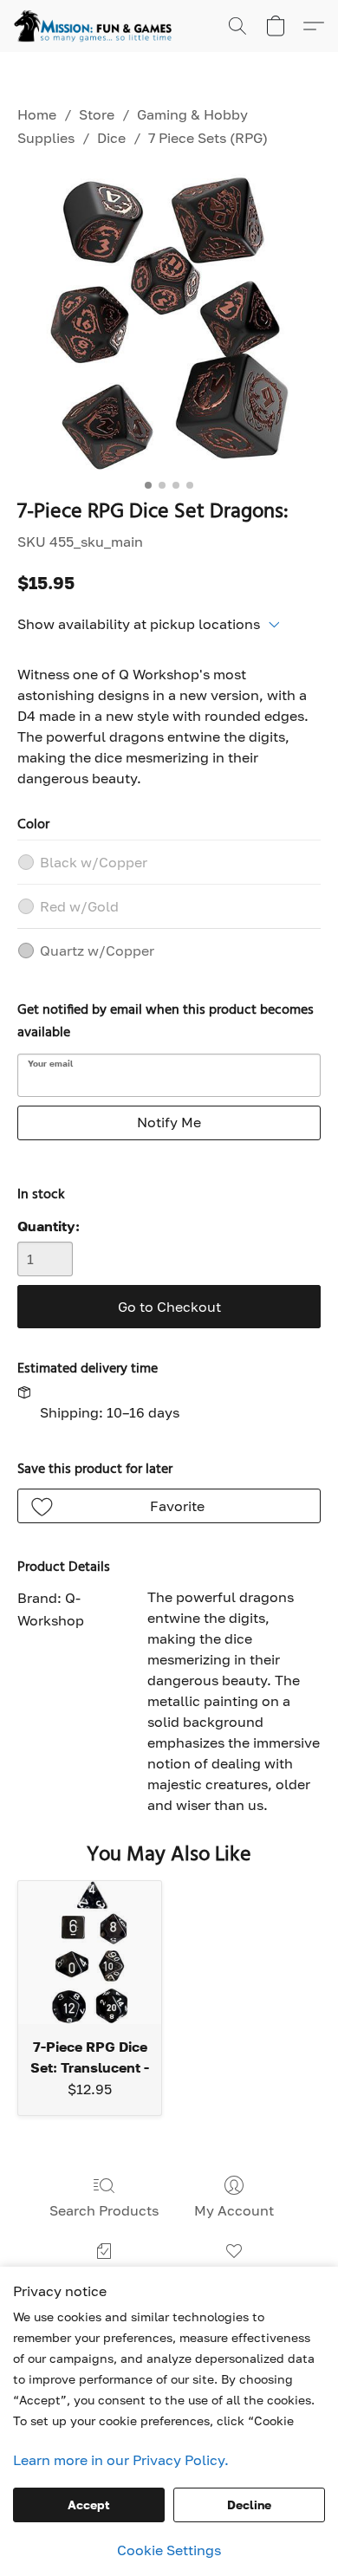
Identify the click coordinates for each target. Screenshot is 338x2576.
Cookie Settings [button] (169, 2550)
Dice (111, 138)
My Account (234, 2210)
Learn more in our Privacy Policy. (121, 2460)
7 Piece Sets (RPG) (208, 138)
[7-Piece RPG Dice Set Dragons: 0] (169, 321)
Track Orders (104, 2276)
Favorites (234, 2276)
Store (97, 114)
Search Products (104, 2210)
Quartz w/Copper (97, 951)
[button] (97, 26)
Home (37, 114)
